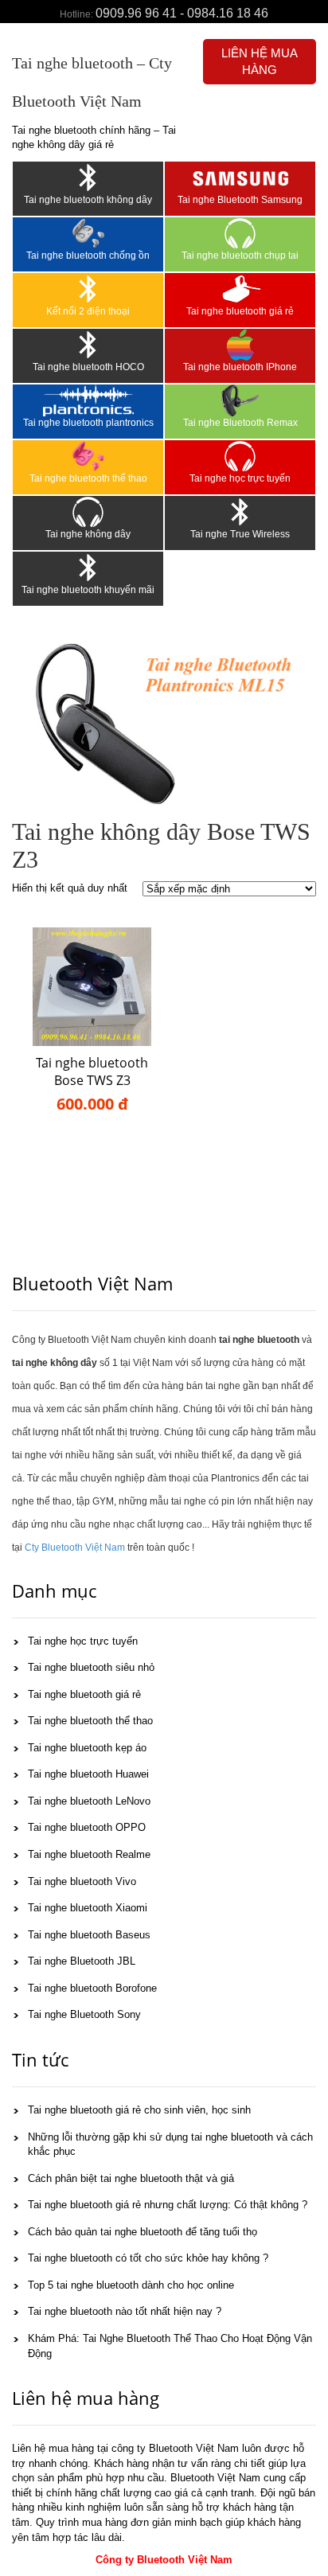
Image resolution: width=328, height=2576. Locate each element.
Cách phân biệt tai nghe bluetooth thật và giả (131, 2178)
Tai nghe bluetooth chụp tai (240, 256)
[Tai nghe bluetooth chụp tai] (240, 233)
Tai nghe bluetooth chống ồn (88, 256)
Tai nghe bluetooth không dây (88, 200)
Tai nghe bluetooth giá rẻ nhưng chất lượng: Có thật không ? (168, 2205)
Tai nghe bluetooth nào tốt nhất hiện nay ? (125, 2311)
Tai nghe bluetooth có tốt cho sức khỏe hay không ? (148, 2258)
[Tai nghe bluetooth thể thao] (88, 456)
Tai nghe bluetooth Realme (89, 1854)
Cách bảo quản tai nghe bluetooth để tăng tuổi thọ (143, 2232)
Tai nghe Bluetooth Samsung (240, 200)
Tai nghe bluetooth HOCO (88, 367)
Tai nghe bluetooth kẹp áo (87, 1748)
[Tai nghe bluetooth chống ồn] (88, 233)
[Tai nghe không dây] (88, 512)
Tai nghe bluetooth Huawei (88, 1774)
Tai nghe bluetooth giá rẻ (240, 311)
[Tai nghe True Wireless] (240, 512)
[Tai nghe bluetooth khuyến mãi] (88, 568)
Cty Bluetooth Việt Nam (75, 1548)
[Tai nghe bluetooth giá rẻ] (240, 289)
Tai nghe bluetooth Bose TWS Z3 (92, 1072)
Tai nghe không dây (88, 534)
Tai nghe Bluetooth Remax (240, 423)
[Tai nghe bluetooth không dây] (88, 178)
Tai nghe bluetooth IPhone (240, 367)
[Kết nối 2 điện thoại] (88, 289)
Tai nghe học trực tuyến (240, 478)
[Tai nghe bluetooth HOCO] (88, 345)
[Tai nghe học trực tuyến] (240, 456)
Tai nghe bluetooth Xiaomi (88, 1908)
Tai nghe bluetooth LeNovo (89, 1801)
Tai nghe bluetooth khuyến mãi (88, 590)
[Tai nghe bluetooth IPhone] (240, 345)
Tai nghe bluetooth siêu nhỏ (91, 1667)
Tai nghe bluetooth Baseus (89, 1935)
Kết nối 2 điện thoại (88, 311)
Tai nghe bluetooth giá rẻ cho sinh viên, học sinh (139, 2110)
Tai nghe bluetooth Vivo (82, 1881)
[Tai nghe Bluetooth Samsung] (240, 178)
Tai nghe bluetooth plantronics (88, 423)
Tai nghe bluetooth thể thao (88, 478)
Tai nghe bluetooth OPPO (87, 1827)
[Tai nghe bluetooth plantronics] (88, 400)
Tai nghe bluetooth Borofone (92, 1988)
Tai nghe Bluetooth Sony (84, 2014)
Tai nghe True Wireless (240, 534)
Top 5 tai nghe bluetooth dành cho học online (131, 2285)
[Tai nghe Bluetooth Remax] (240, 400)
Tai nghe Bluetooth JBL (82, 1961)
